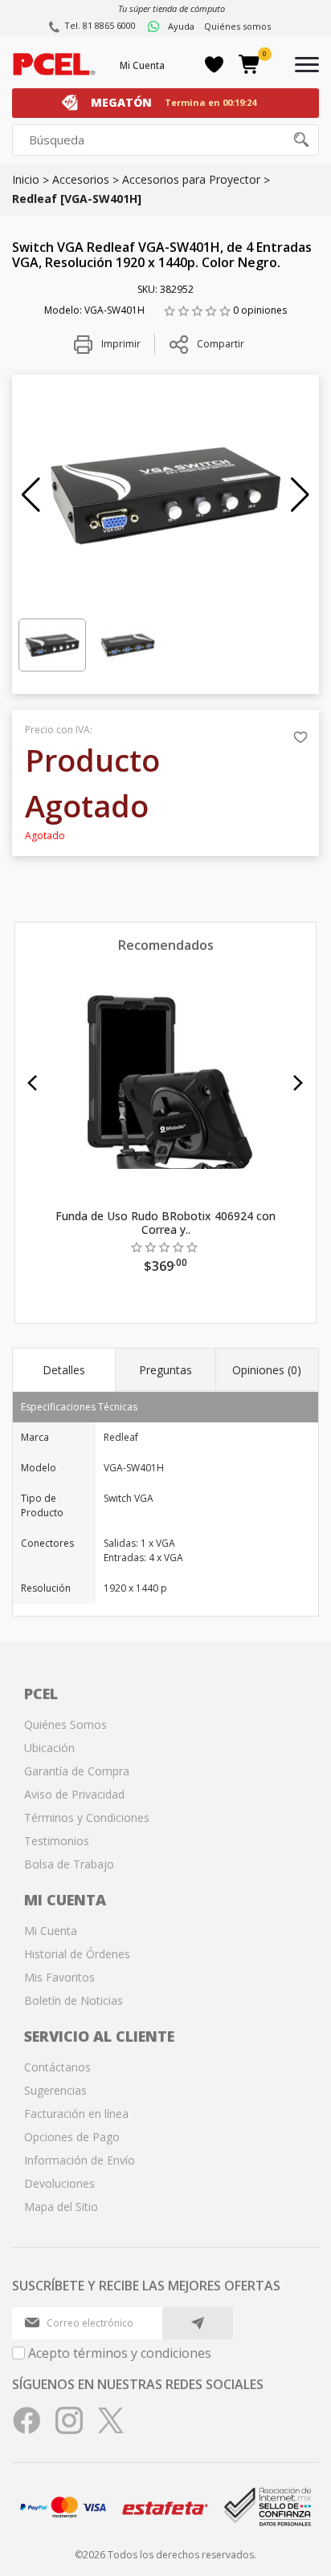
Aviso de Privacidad (74, 1794)
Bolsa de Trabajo (69, 1864)
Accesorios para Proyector (191, 179)
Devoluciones (59, 2183)
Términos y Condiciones (87, 1817)
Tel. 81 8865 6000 (100, 25)
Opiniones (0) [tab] (267, 1370)
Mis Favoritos (59, 1977)
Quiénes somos (237, 26)
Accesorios (81, 179)
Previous (33, 1083)
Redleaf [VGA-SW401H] (77, 199)
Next (298, 1083)
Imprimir (120, 344)
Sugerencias (55, 2090)
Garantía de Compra (77, 1771)
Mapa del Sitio (61, 2207)
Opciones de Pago (72, 2137)
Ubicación (49, 1748)
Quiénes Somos (65, 1724)
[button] (31, 495)
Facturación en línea (76, 2114)
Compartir (221, 344)
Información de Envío (80, 2160)
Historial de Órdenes (77, 1954)
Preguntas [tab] (165, 1370)
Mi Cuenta (142, 65)
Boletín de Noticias (74, 2000)
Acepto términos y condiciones (120, 2353)
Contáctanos (57, 2067)
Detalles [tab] (64, 1370)
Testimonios (57, 1841)
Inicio (26, 179)
